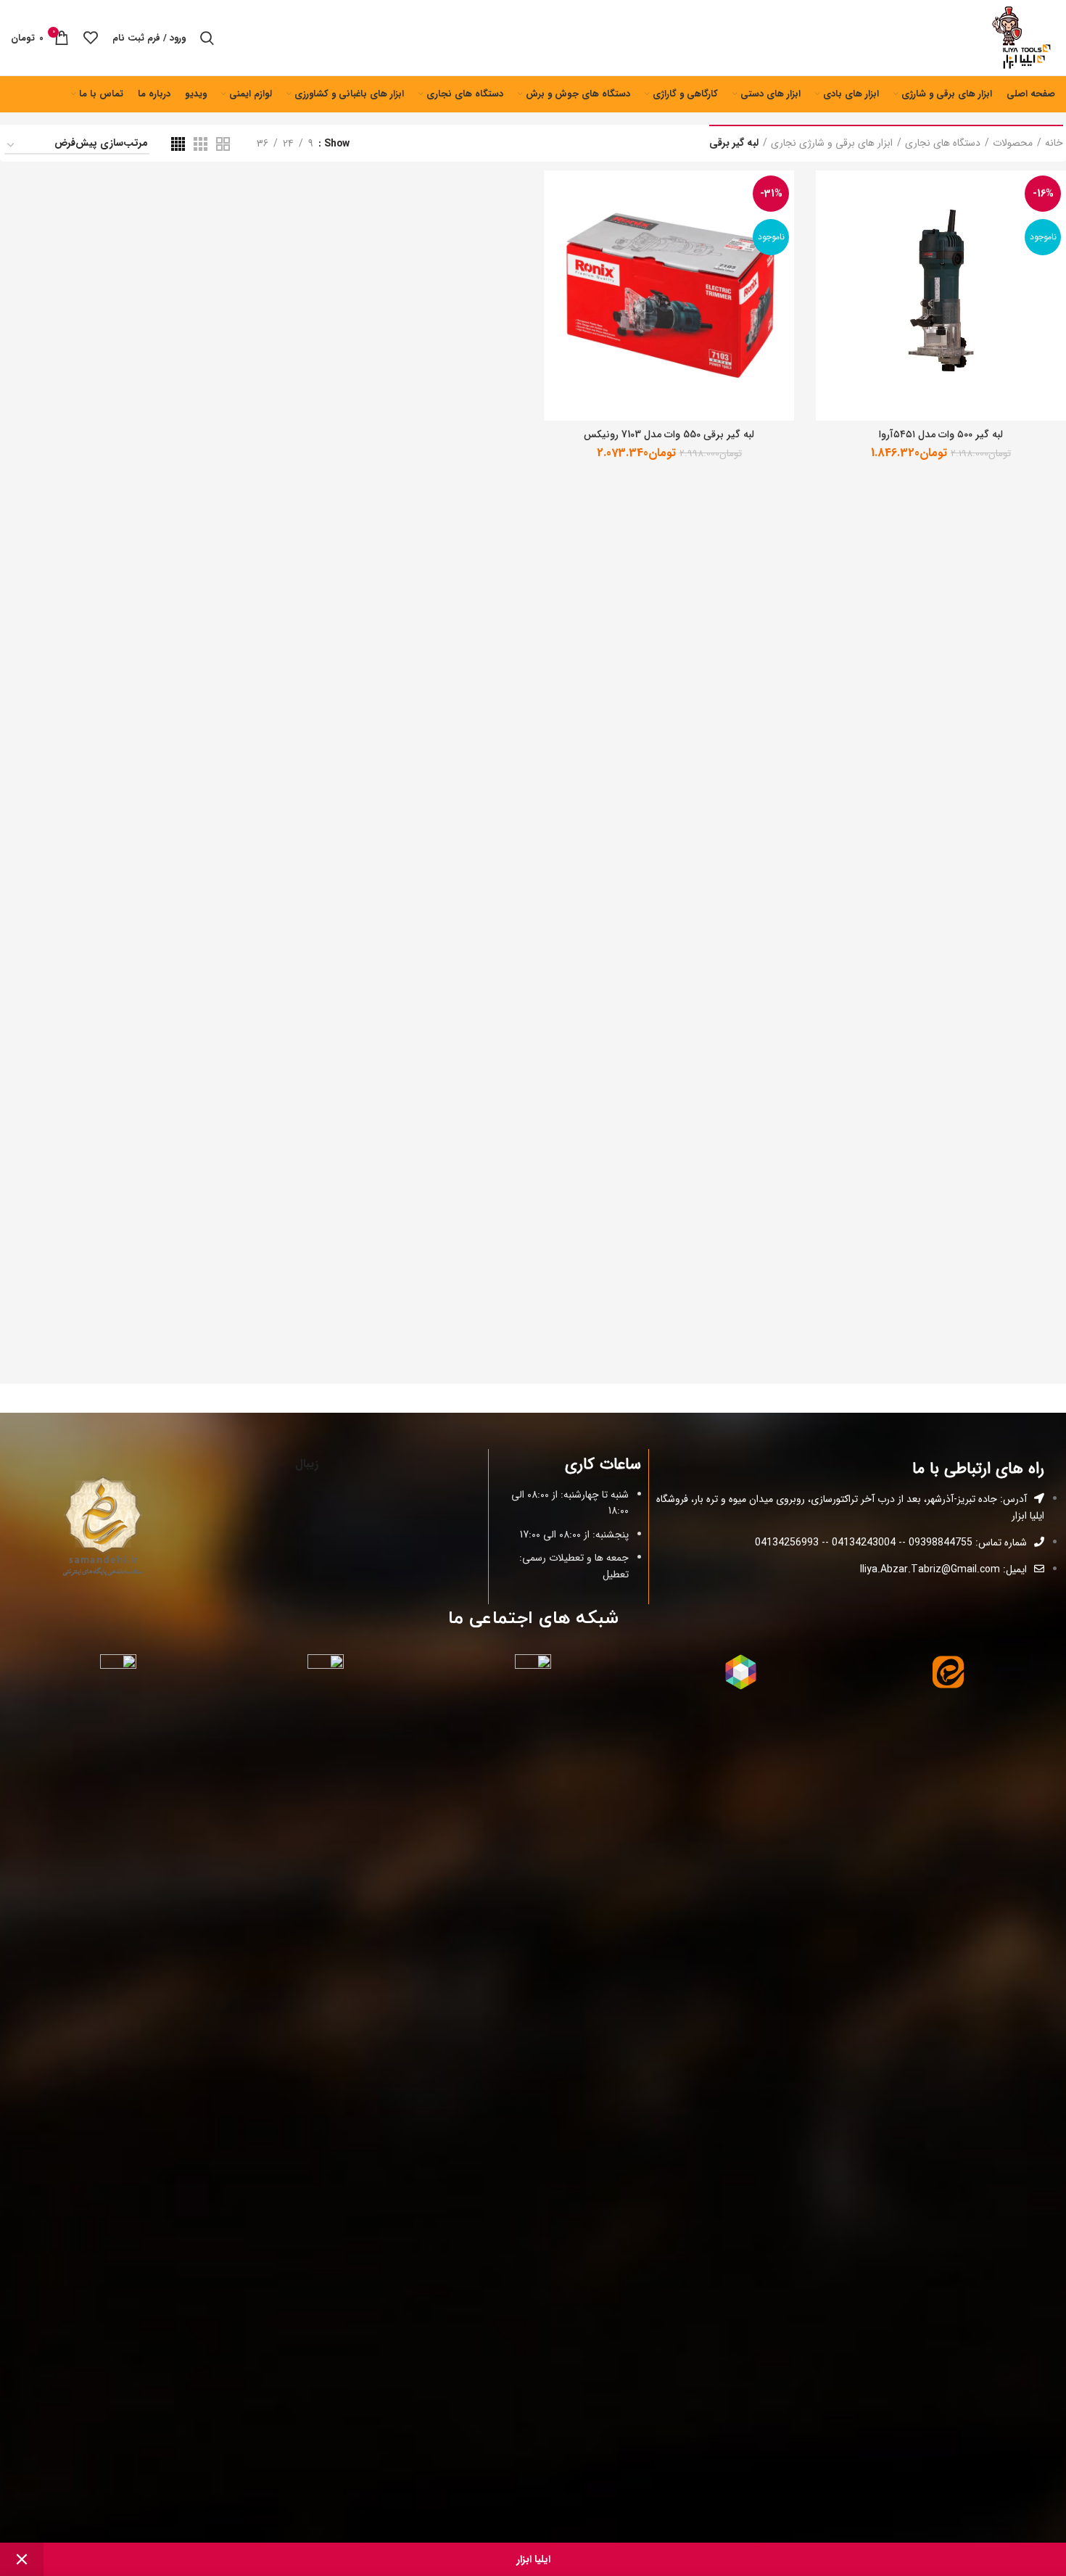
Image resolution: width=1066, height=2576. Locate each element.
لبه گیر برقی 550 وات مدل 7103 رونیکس (669, 434)
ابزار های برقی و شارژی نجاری (832, 144)
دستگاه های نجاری (943, 144)
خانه (1054, 144)
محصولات (1013, 144)
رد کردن (22, 2559)
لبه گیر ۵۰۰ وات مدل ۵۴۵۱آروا (941, 434)
